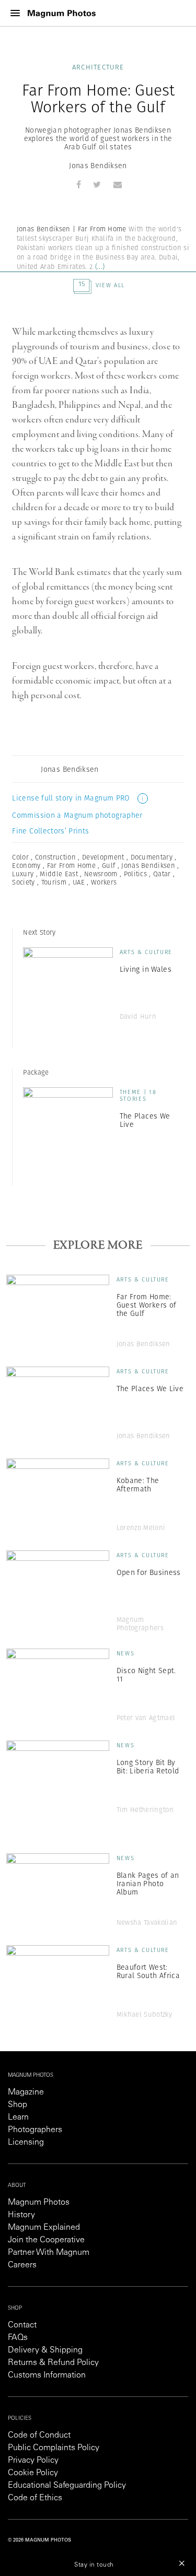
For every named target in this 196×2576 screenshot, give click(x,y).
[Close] (182, 2563)
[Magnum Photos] (62, 13)
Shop (18, 2105)
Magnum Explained (44, 2228)
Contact (22, 2325)
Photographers (35, 2130)
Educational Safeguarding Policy (67, 2486)
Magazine (26, 2092)
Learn (18, 2118)
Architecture (98, 67)
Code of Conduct (39, 2436)
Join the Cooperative (46, 2240)
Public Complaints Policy (54, 2448)
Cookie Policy (33, 2473)
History (21, 2215)
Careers (22, 2265)
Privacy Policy (33, 2461)
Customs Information (47, 2375)
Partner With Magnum (49, 2253)
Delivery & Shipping (45, 2350)
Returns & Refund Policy (53, 2363)
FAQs (18, 2338)
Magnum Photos (39, 2203)
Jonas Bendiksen (98, 166)
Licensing (26, 2143)
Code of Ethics (35, 2498)
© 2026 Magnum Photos (39, 2540)
